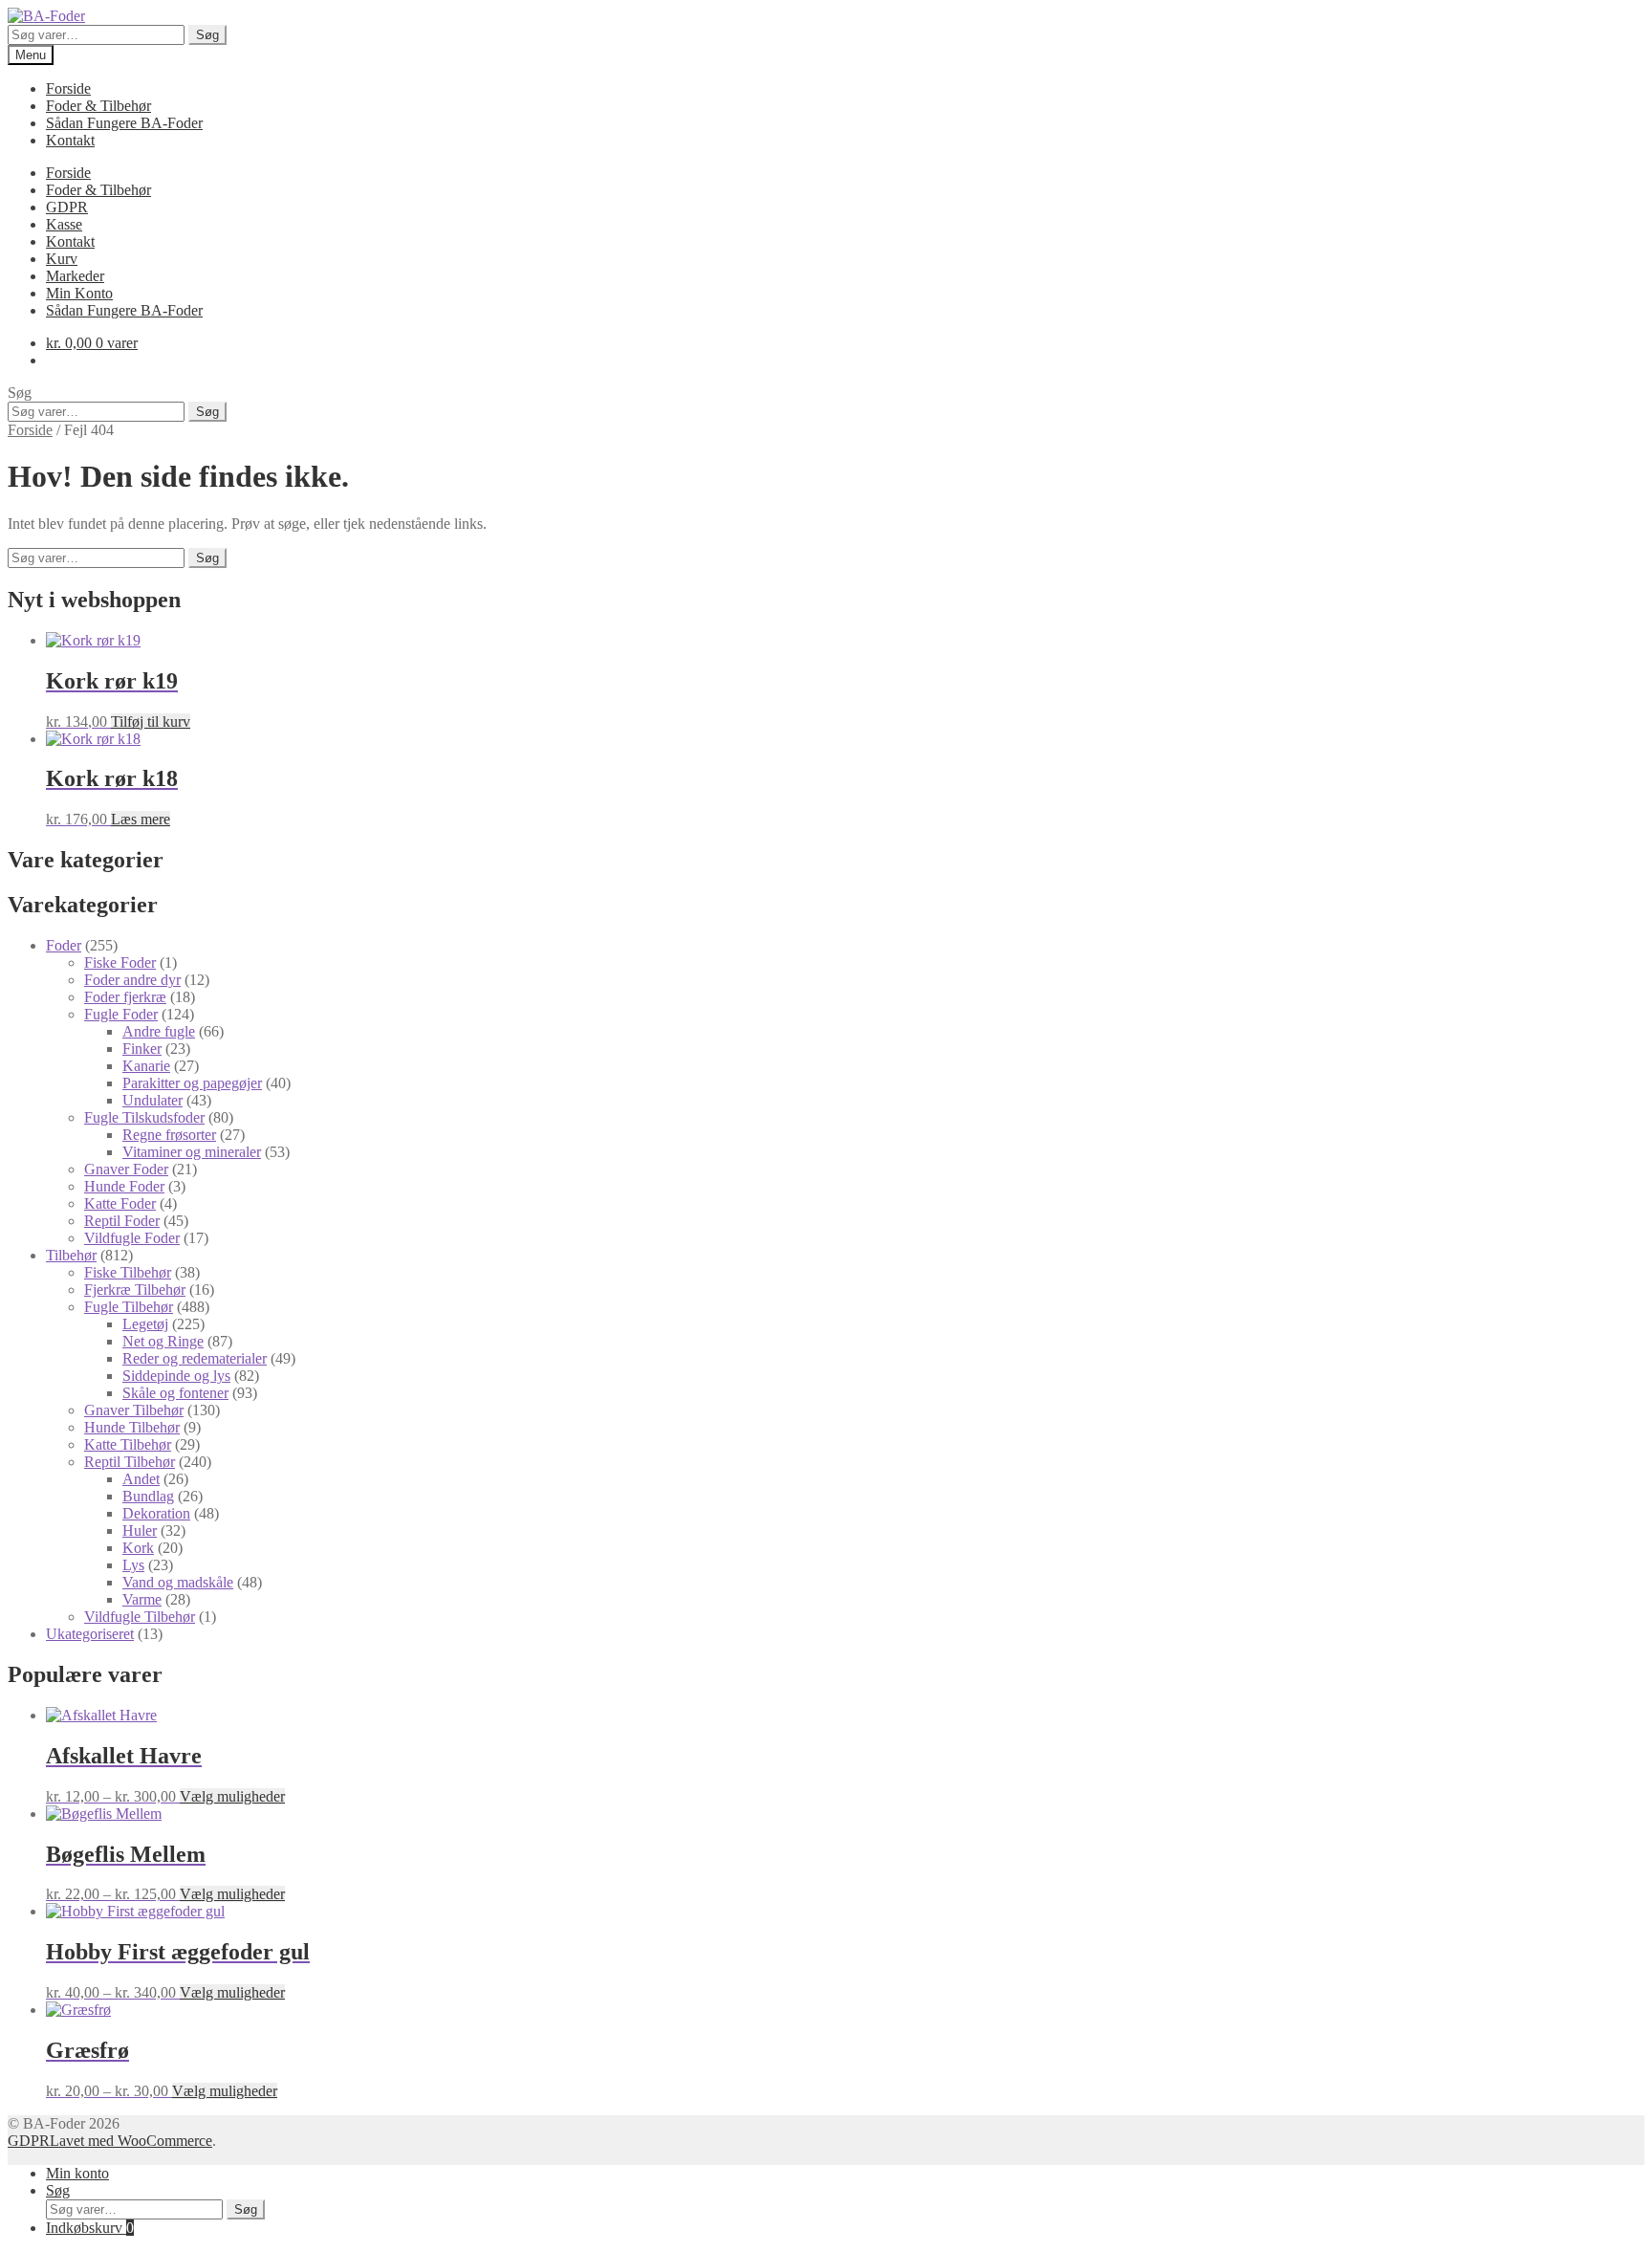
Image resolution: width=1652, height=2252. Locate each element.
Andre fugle (159, 1031)
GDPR (67, 207)
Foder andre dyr (132, 980)
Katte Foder (120, 1203)
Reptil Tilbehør (130, 1462)
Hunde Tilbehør (132, 1427)
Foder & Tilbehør (98, 106)
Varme (142, 1599)
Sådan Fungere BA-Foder (124, 123)
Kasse (64, 224)
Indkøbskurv (90, 2228)
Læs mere (141, 819)
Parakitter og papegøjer (192, 1083)
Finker (142, 1049)
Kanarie (146, 1066)
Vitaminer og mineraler (192, 1152)
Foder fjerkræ (125, 997)
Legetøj (145, 1324)
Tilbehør (71, 1255)
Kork (138, 1548)
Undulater (152, 1100)
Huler (140, 1530)
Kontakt (70, 140)
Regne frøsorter (169, 1135)
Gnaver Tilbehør (134, 1410)
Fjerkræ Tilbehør (135, 1290)
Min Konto (79, 293)
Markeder (75, 276)
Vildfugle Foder (132, 1238)
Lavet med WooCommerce (131, 2141)
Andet (141, 1479)
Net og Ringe (163, 1341)
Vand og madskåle (178, 1582)
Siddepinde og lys (176, 1376)
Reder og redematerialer (195, 1358)
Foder (64, 945)
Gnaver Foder (126, 1169)
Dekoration (156, 1513)
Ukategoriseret (90, 1634)
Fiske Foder (120, 962)
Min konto (77, 2173)
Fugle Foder (121, 1014)
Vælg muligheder (232, 1796)
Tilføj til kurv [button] (151, 722)
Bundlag (148, 1496)
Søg (207, 35)
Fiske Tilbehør (128, 1272)
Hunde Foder (124, 1186)
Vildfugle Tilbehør (140, 1617)
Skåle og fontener (175, 1393)
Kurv (62, 259)
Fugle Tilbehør (129, 1307)
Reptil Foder (122, 1221)
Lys (133, 1565)
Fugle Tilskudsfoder (144, 1117)
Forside (68, 88)
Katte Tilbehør (128, 1444)
